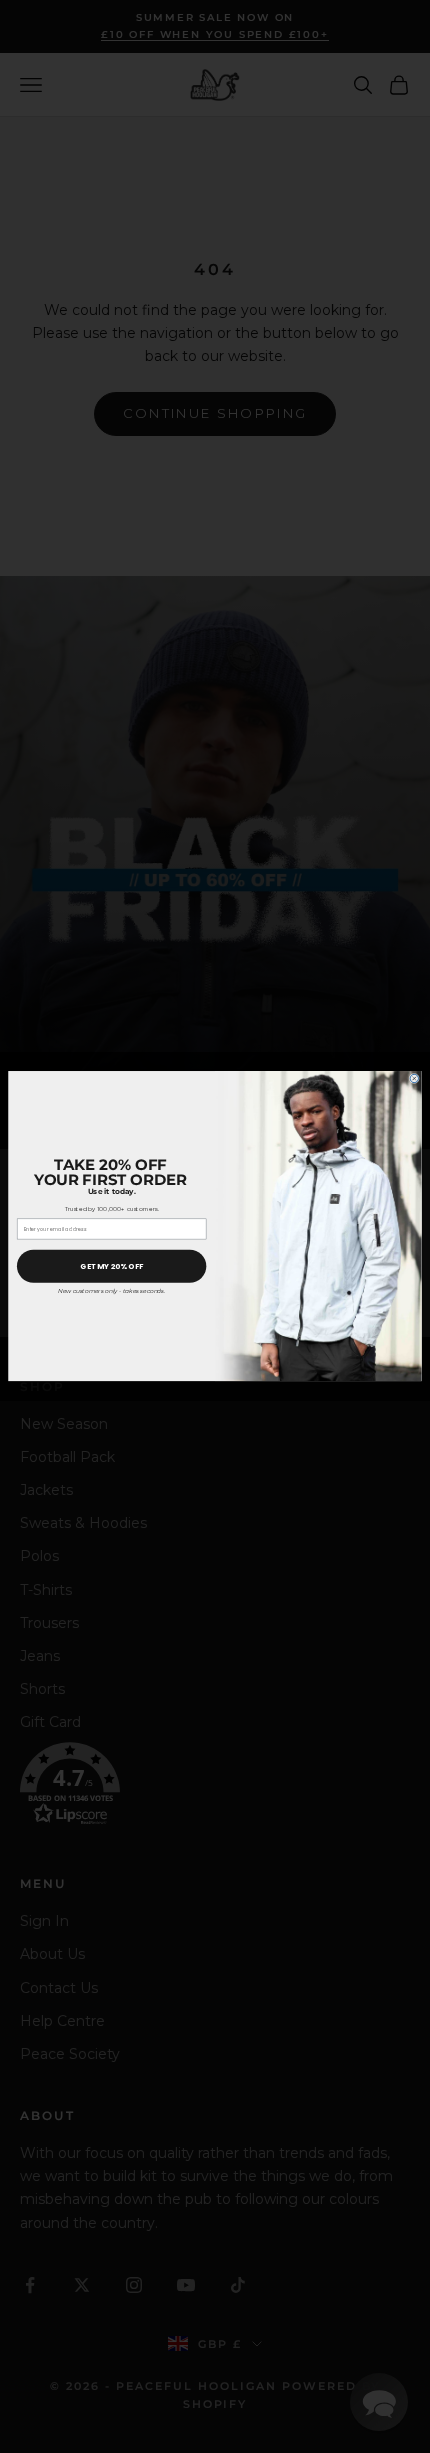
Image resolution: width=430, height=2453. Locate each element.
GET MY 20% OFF (111, 1266)
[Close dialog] (414, 1079)
